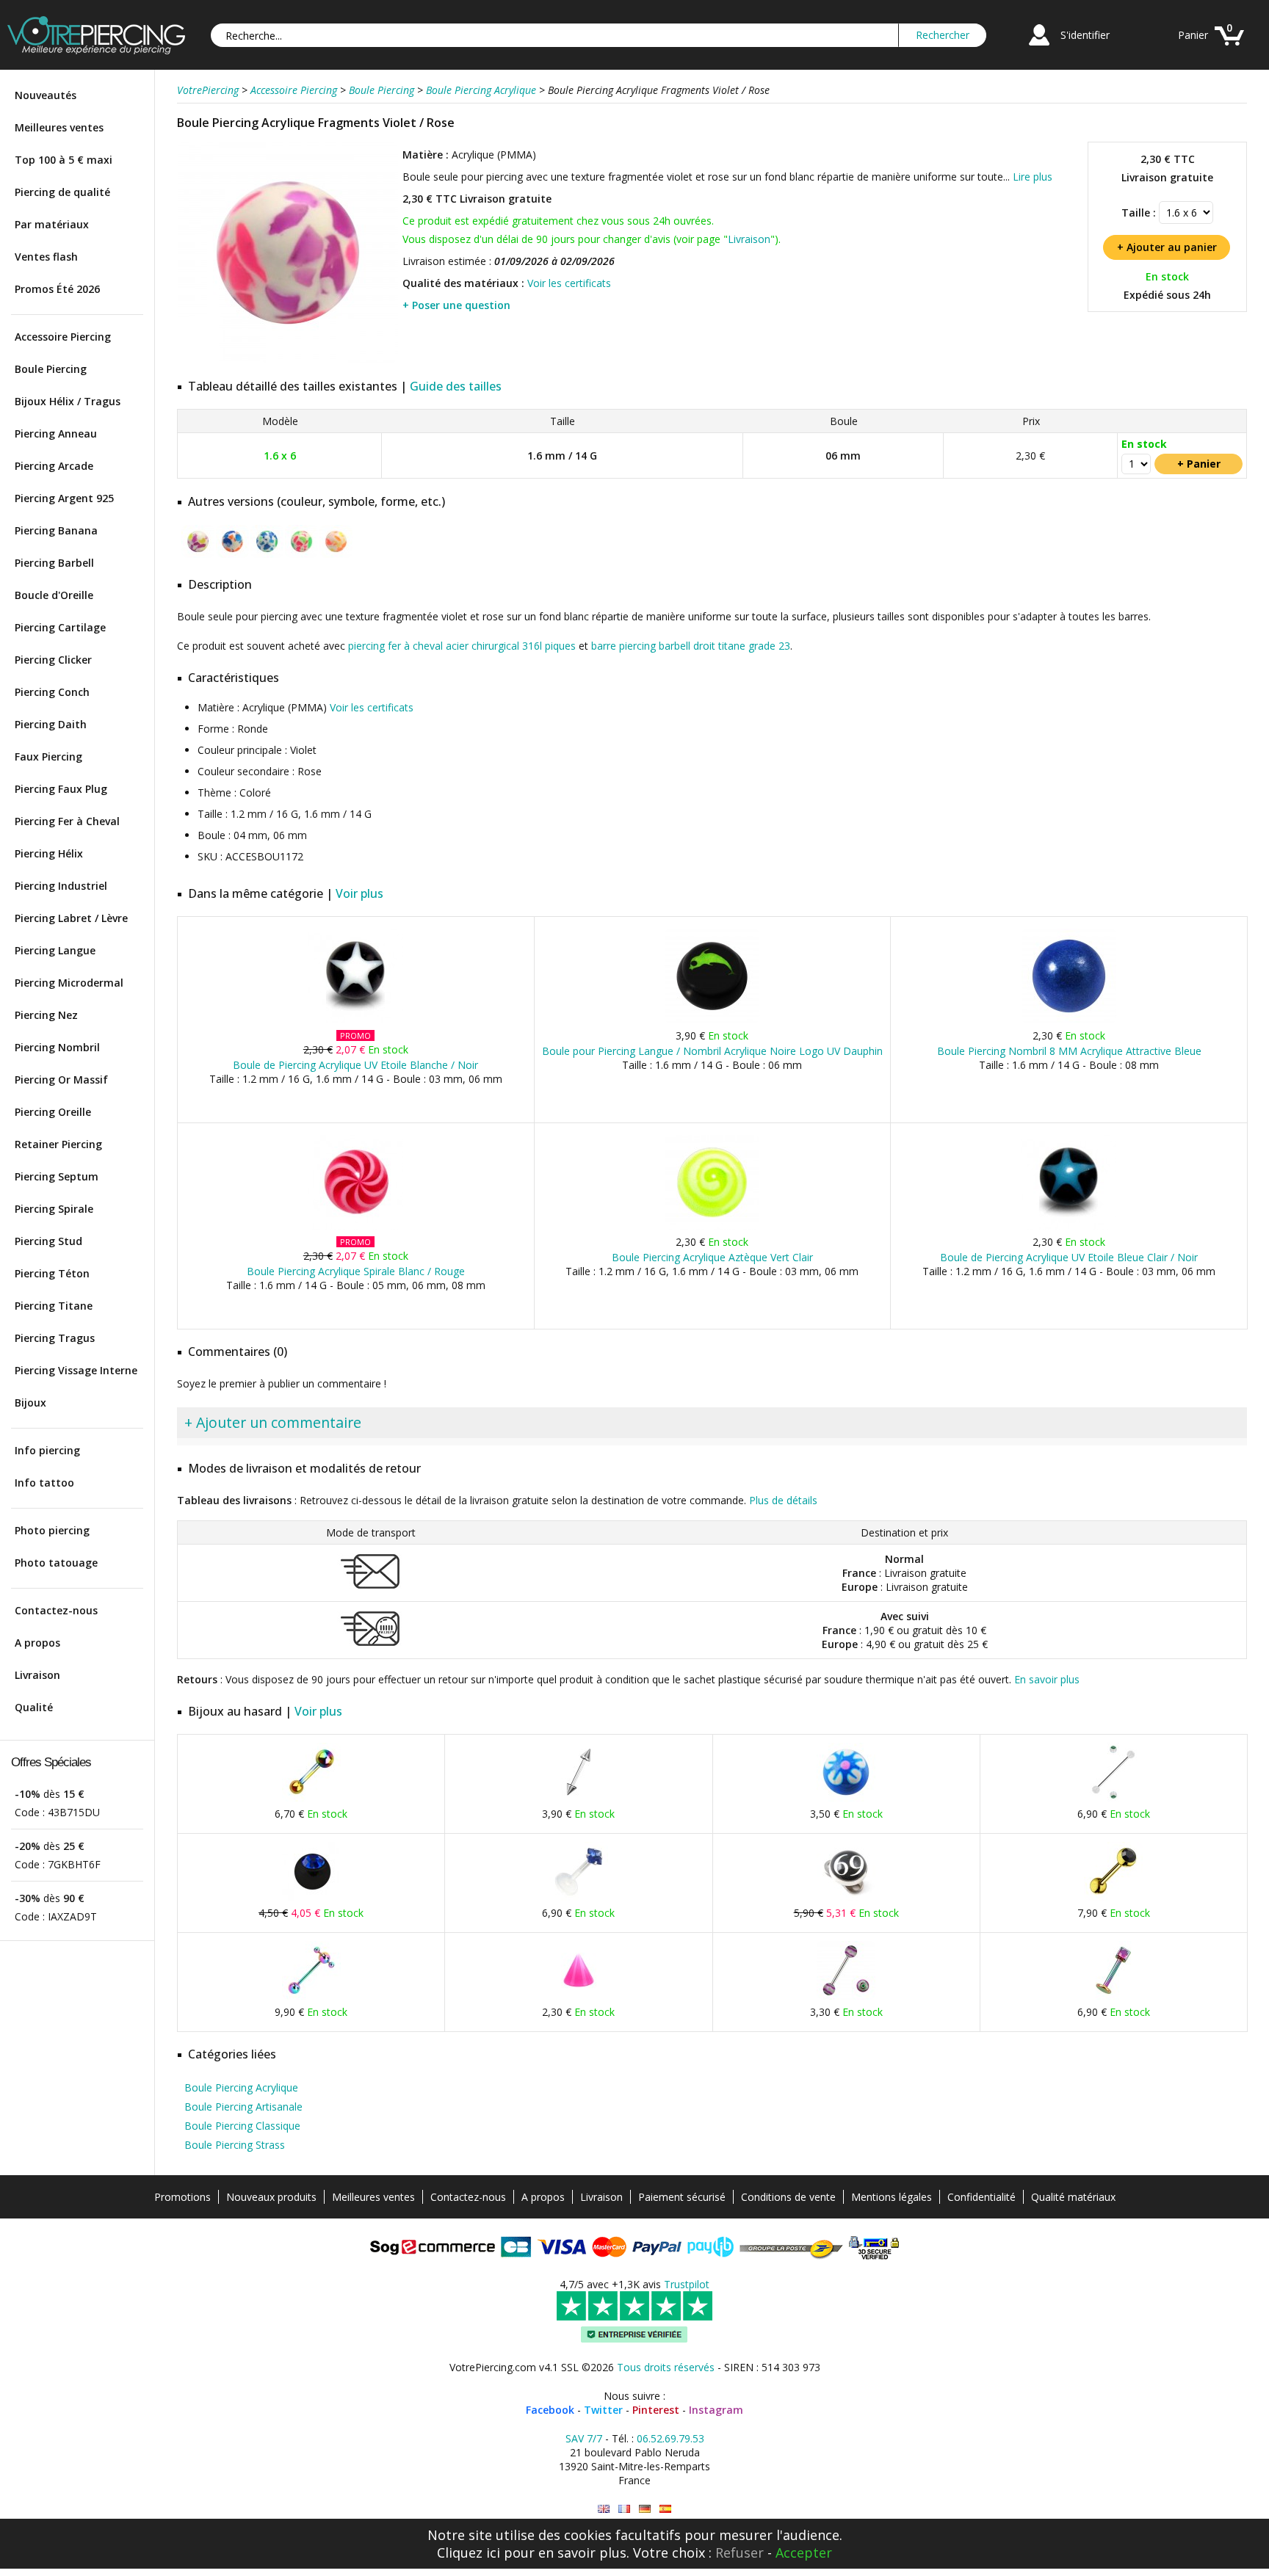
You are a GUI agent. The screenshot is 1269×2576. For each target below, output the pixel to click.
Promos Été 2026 (57, 289)
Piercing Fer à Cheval (67, 821)
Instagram (716, 2410)
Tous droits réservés (666, 2367)
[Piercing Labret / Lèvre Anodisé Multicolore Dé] (1113, 1996)
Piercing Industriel (61, 886)
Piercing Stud (48, 1241)
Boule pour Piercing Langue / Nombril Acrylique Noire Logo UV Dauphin (712, 1051)
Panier (1193, 35)
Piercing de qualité (62, 192)
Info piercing (47, 1450)
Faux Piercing (48, 757)
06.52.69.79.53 (670, 2438)
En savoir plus (1047, 1679)
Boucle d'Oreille (54, 595)
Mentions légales (892, 2197)
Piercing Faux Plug (61, 789)
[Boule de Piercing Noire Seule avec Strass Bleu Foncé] (311, 1897)
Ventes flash (46, 257)
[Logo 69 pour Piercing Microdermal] (846, 1897)
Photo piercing (52, 1530)
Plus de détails (783, 1500)
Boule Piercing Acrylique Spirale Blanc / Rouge (356, 1271)
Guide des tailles (456, 386)
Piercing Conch (52, 692)
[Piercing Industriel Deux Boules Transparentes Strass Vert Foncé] (1113, 1798)
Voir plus (359, 893)
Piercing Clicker (53, 660)
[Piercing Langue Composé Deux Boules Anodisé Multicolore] (311, 1996)
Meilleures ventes (59, 127)
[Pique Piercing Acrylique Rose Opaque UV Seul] (579, 1996)
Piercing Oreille (53, 1112)
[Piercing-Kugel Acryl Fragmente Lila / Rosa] (645, 2509)
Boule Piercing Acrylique (241, 2087)
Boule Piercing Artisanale (243, 2107)
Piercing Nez (46, 1015)
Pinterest (656, 2410)
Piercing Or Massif (61, 1080)
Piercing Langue (55, 950)
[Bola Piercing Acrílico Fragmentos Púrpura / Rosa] (665, 2509)
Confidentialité (981, 2197)
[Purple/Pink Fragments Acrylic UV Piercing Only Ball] (604, 2509)
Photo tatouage (56, 1563)
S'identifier (1085, 35)
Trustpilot (687, 2284)
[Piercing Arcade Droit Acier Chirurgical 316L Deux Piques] (579, 1798)
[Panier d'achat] (1229, 47)
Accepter (804, 2553)
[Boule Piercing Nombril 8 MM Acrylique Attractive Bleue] (1069, 1020)
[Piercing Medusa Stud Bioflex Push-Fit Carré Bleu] (579, 1897)
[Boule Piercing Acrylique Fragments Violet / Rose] (288, 359)
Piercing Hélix (49, 853)
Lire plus (1033, 177)
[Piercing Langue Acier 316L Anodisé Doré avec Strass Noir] (1113, 1897)
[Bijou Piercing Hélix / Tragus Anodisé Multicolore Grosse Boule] (311, 1798)
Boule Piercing (51, 369)
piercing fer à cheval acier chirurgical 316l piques (462, 646)
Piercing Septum (57, 1176)
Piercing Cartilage (60, 627)
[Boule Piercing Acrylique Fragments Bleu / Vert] (267, 555)
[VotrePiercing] (96, 50)
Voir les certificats (569, 283)
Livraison (37, 1675)
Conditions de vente (788, 2197)
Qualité (34, 1707)
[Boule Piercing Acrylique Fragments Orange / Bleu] (232, 555)
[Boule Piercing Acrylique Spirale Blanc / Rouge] (356, 1226)
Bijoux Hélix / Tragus (68, 401)
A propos (37, 1643)
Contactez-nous (56, 1610)
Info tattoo (44, 1483)
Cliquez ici (469, 2553)
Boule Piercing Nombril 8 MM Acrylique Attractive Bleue (1069, 1051)
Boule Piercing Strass (235, 2145)
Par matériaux (52, 224)
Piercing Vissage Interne (76, 1370)
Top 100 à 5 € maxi (64, 160)
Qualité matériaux (1073, 2197)
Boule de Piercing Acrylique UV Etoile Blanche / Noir (355, 1065)
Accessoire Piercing (63, 337)
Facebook (550, 2410)
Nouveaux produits (271, 2197)
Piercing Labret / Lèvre (71, 918)
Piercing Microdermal (69, 983)
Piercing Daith (51, 724)
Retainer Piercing (58, 1144)
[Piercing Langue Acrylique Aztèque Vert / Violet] (846, 1996)
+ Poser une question (456, 305)
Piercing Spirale (54, 1209)
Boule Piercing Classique (242, 2126)
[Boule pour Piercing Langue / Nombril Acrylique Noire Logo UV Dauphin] (712, 1020)
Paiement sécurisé (682, 2197)
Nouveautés (46, 95)
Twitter (603, 2410)
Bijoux (30, 1403)
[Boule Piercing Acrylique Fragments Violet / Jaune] (198, 555)
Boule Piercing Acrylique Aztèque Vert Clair (712, 1257)
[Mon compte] (1039, 47)
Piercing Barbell (54, 563)
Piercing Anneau (56, 433)
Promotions (182, 2197)
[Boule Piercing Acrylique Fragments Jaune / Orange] (336, 555)
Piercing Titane (54, 1306)
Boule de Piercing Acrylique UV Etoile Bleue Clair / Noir (1069, 1257)
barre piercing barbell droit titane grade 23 (691, 646)
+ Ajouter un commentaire (273, 1422)
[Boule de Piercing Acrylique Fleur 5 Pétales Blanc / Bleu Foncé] (846, 1798)
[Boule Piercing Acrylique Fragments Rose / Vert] (301, 555)
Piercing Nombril (57, 1047)
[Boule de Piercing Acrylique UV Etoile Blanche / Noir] (356, 1020)
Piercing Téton (52, 1273)
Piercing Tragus (55, 1338)
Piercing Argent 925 (64, 498)
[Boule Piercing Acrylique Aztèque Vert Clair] (712, 1226)
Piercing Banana (56, 530)
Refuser (740, 2553)
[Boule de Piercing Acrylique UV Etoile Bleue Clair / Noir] (1069, 1226)
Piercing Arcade (54, 466)
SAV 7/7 (584, 2438)
